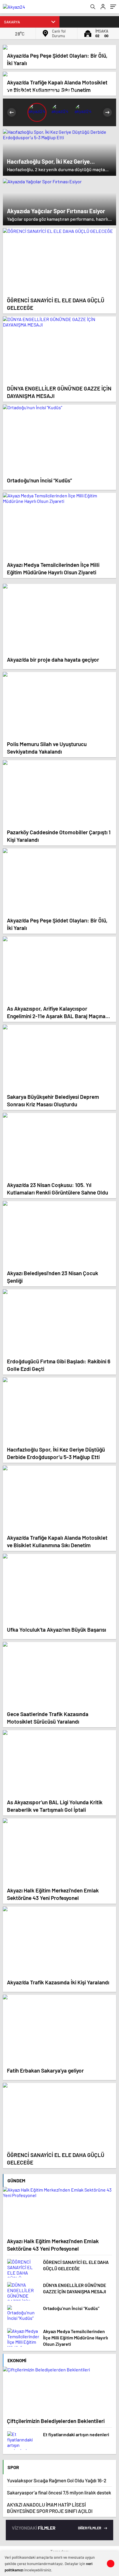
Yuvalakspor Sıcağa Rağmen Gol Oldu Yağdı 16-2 (57, 2480)
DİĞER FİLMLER (90, 2528)
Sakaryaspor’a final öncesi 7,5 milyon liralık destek (59, 2492)
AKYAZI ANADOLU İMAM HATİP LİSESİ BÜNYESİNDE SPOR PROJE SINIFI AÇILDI (50, 2508)
